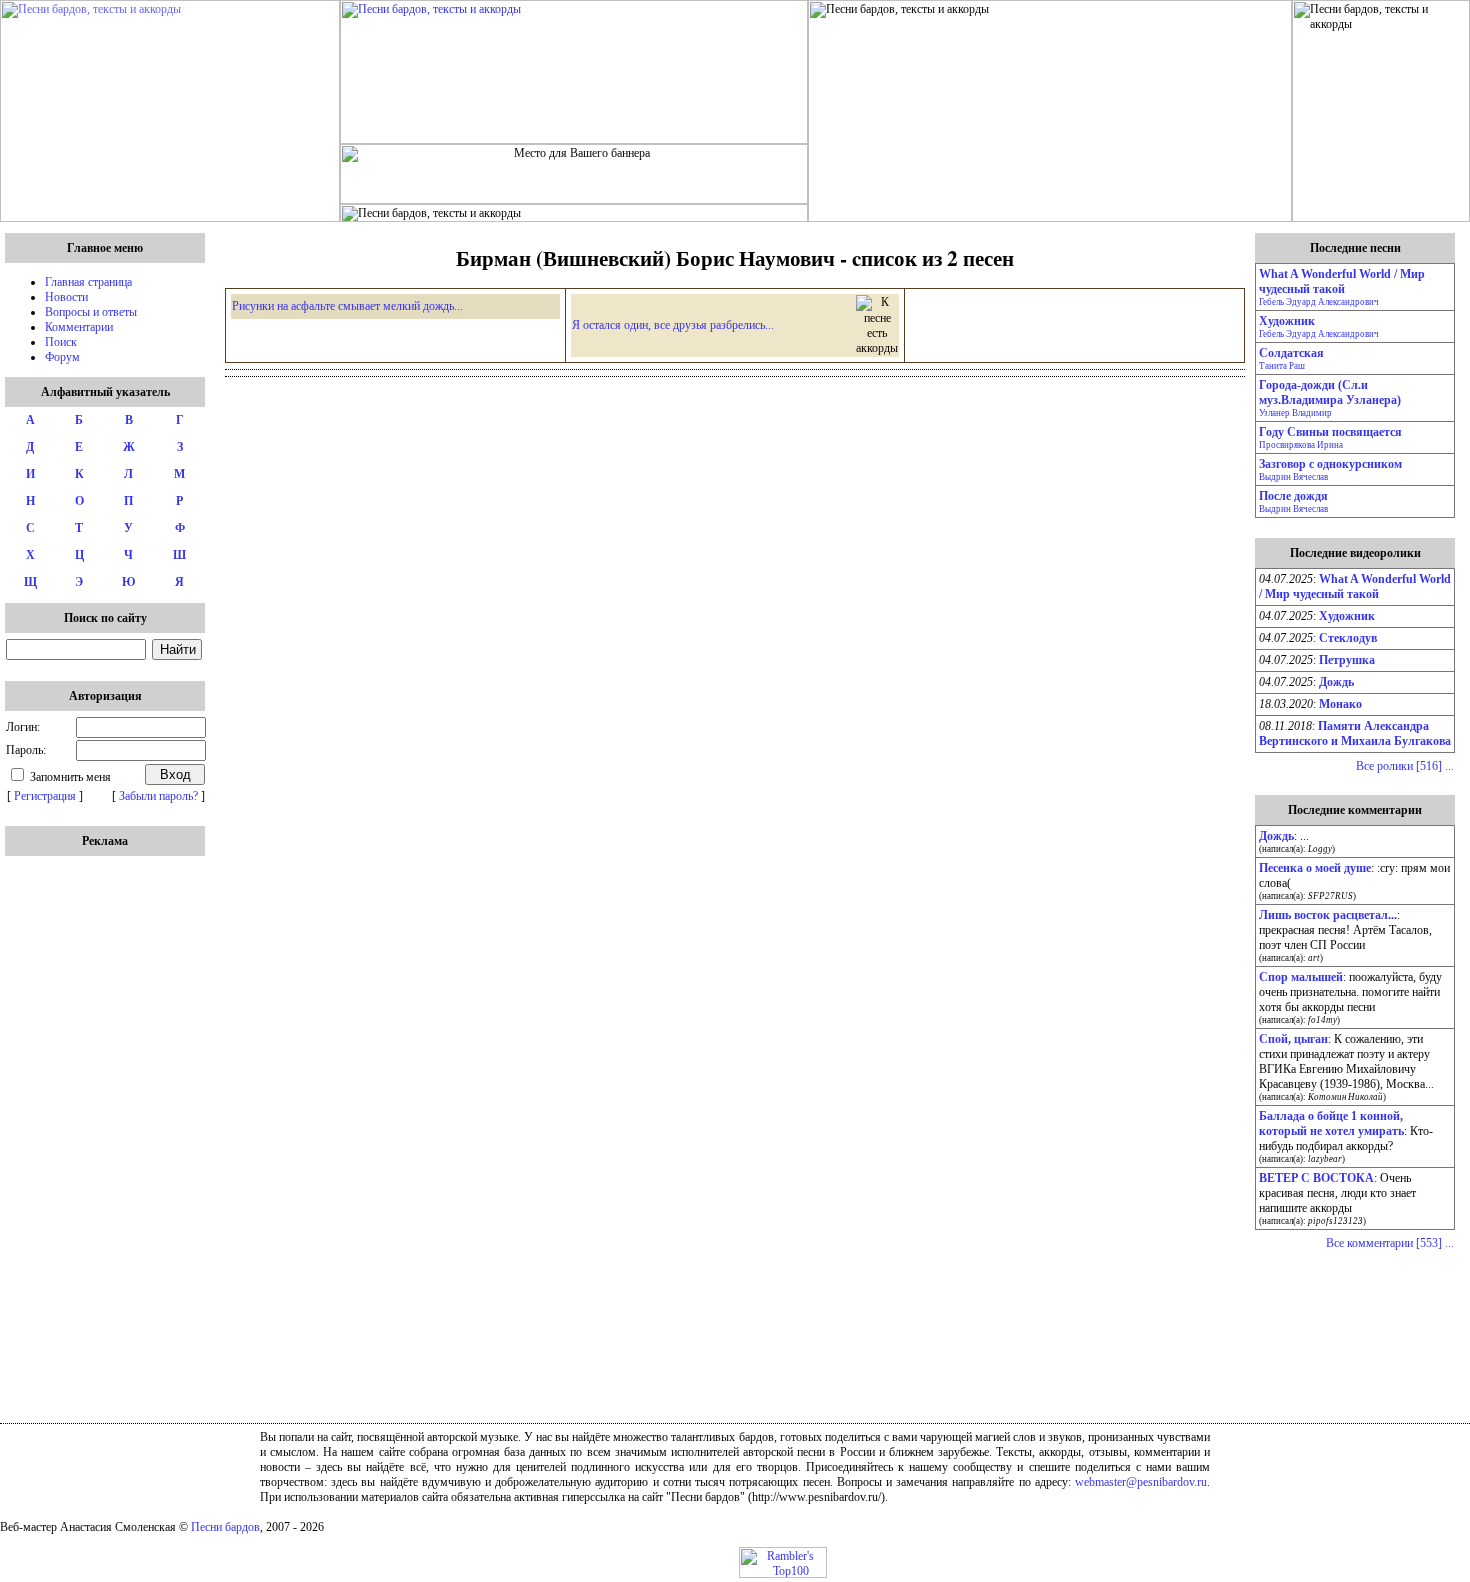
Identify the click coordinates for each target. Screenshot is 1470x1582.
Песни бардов (225, 1527)
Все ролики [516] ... (1405, 766)
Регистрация (45, 796)
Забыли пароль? (158, 796)
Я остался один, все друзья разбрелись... (673, 325)
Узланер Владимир (1295, 413)
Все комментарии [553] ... (1390, 1243)
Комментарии (79, 327)
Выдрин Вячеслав (1293, 477)
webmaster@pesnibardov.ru (1141, 1482)
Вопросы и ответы (91, 312)
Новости (66, 297)
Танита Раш (1282, 366)
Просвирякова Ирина (1301, 445)
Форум (62, 357)
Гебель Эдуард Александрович (1319, 302)
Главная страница (88, 282)
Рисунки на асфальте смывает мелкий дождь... (347, 306)
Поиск (61, 342)
